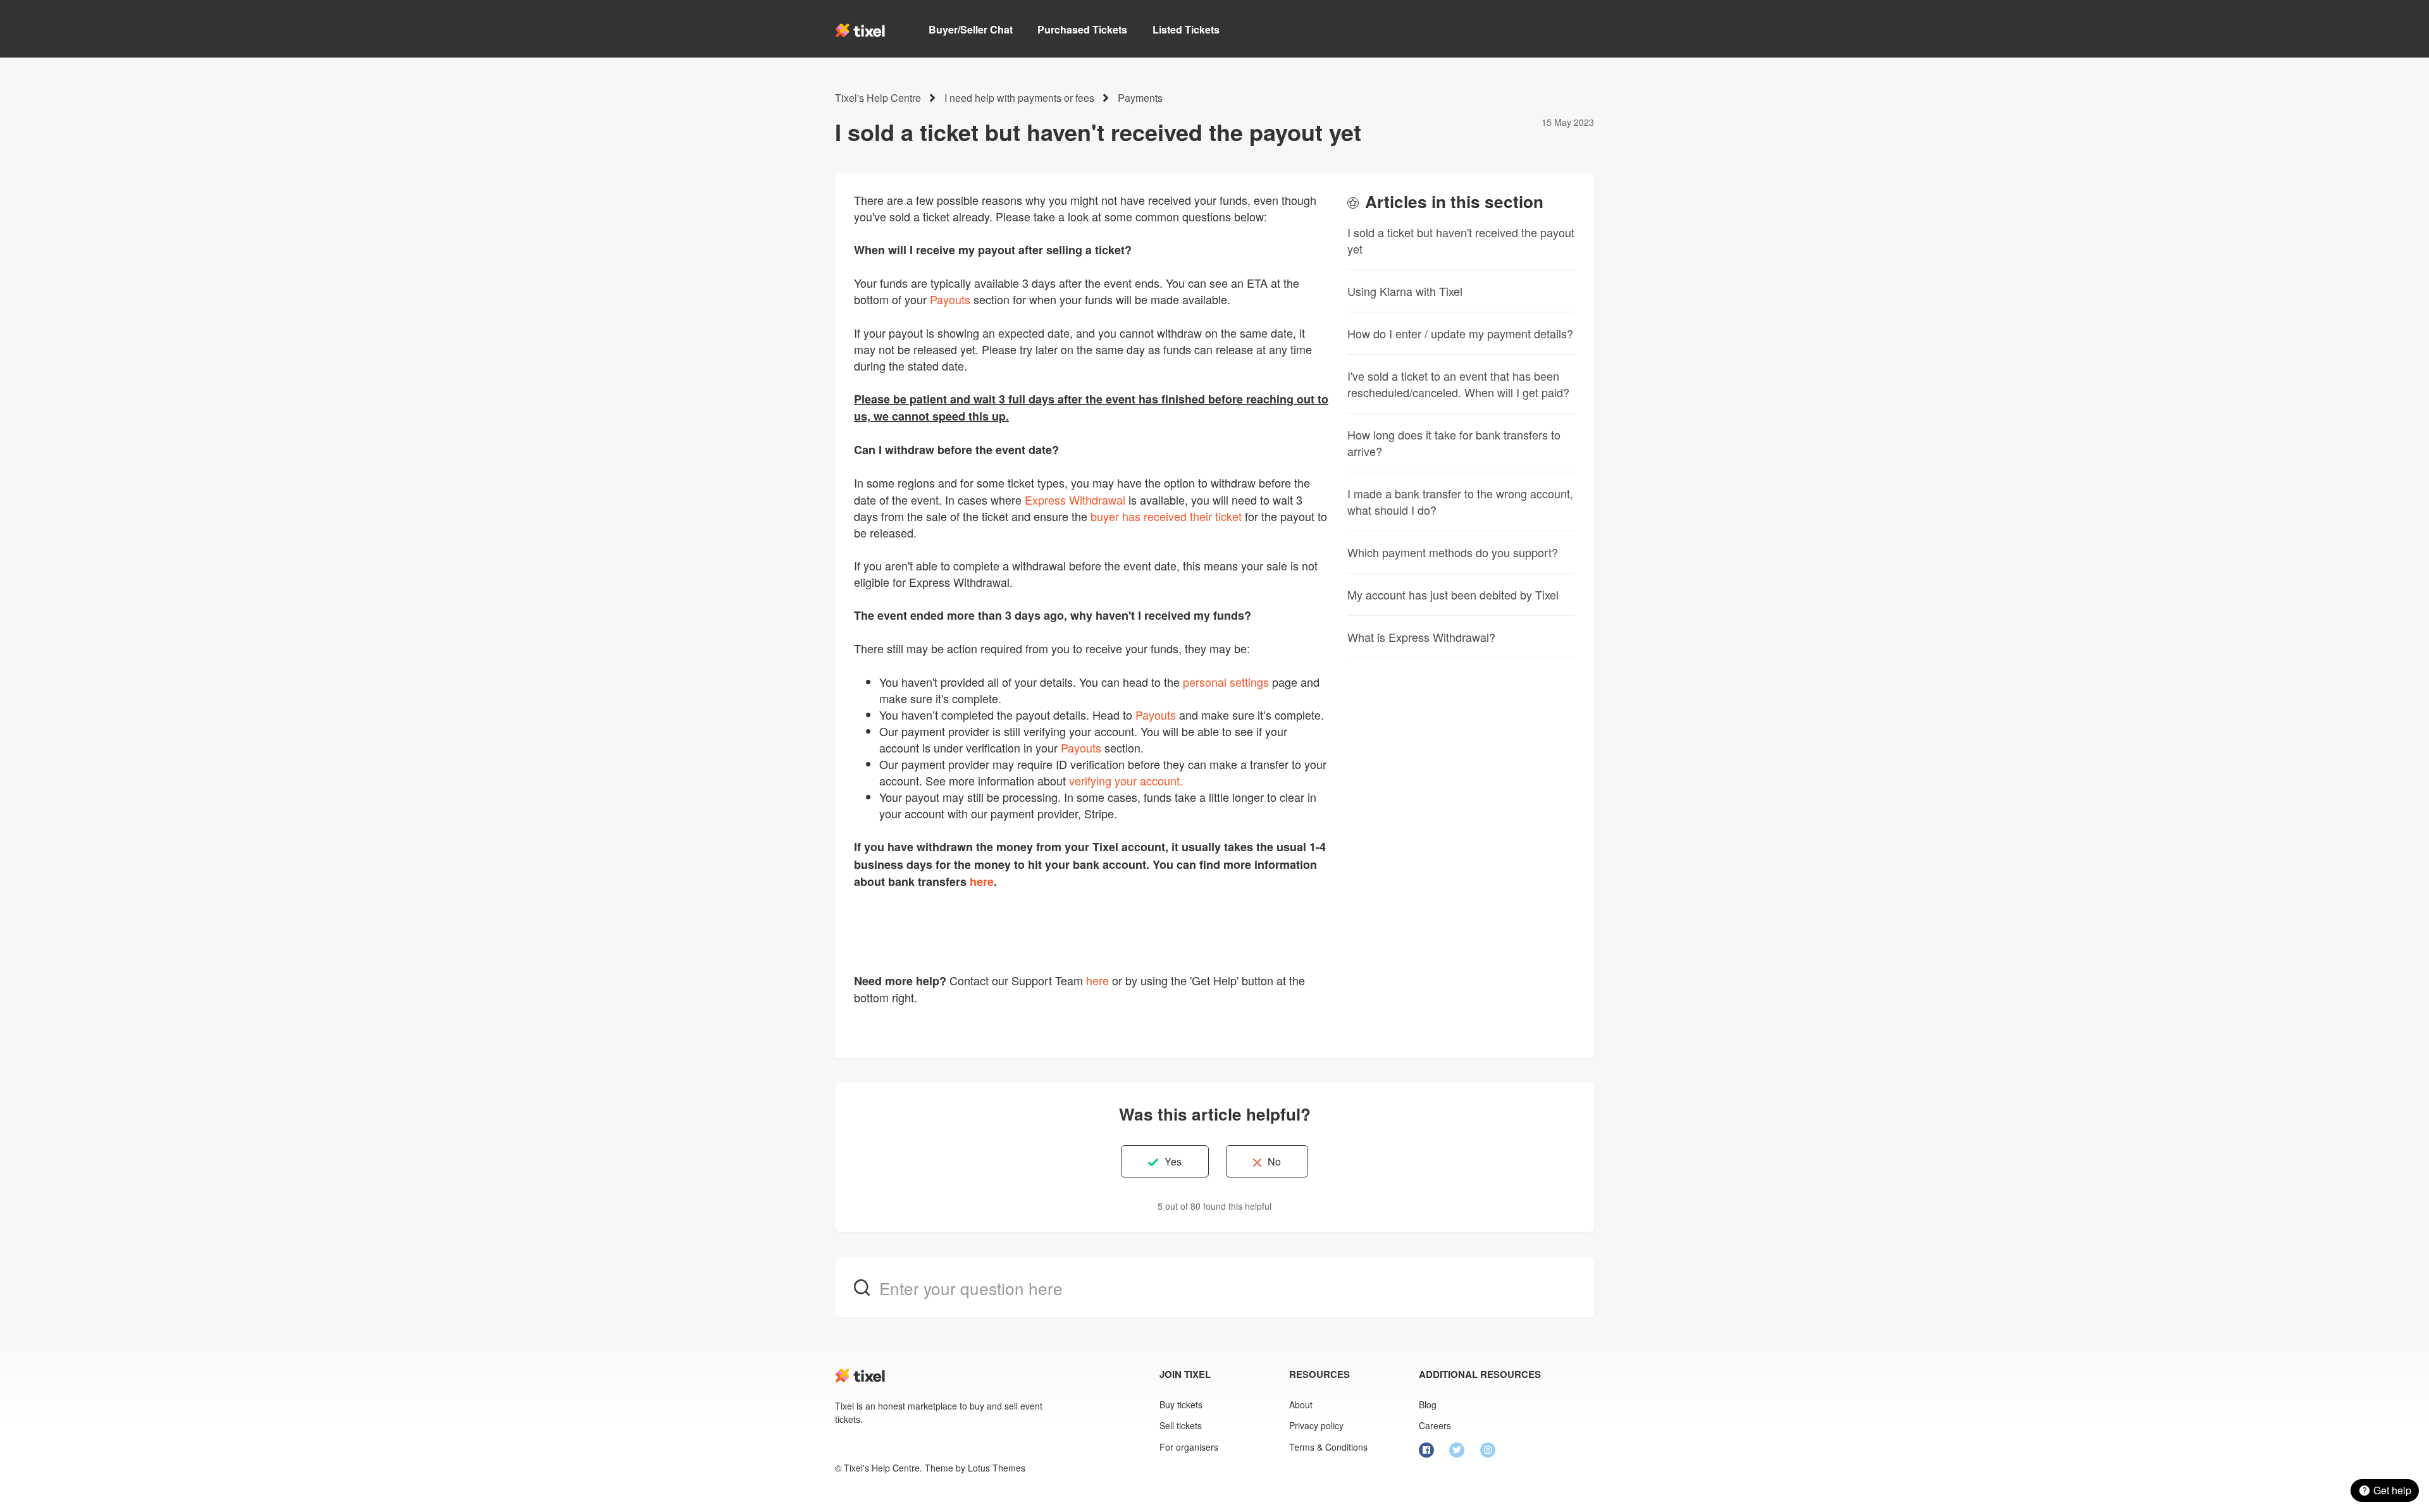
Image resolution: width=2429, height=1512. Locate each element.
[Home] (860, 30)
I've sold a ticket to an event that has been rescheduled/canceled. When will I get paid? (1458, 384)
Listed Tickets (1186, 29)
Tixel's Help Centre (878, 98)
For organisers (1189, 1447)
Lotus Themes (997, 1468)
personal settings (1226, 682)
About (1301, 1404)
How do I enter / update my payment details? (1460, 333)
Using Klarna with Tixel (1405, 291)
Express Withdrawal (1075, 500)
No (1274, 1161)
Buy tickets (1181, 1404)
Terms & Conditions (1328, 1447)
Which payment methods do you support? (1453, 552)
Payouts (950, 299)
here (1097, 980)
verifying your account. (1126, 780)
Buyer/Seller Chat (971, 29)
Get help (2392, 1490)
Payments (1140, 98)
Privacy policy (1316, 1425)
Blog (1428, 1404)
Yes (1173, 1161)
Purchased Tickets (1082, 29)
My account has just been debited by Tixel (1453, 594)
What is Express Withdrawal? (1421, 637)
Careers (1435, 1425)
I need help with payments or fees (1019, 98)
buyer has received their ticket (1166, 516)
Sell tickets (1181, 1425)
